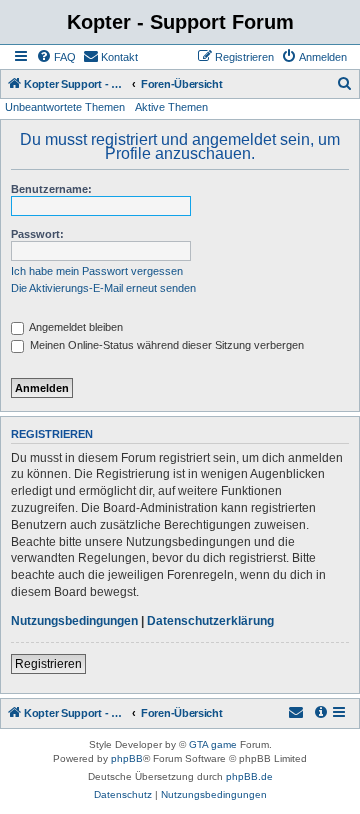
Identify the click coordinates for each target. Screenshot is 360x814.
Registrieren (48, 664)
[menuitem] (56, 57)
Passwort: (37, 234)
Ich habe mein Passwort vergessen (97, 271)
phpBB (127, 758)
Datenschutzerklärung (210, 621)
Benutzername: (51, 189)
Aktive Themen (171, 107)
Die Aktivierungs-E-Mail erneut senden (103, 288)
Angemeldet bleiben (75, 327)
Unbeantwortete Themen (65, 107)
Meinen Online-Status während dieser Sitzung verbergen (165, 345)
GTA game (213, 744)
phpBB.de (249, 776)
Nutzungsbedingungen (74, 621)
